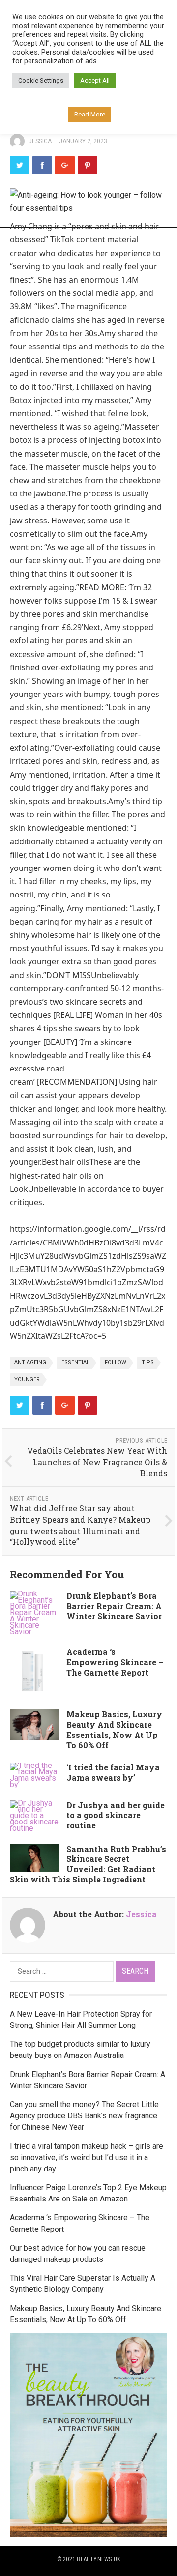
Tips (148, 1363)
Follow (116, 1363)
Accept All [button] (95, 80)
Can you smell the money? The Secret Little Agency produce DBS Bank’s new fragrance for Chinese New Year (84, 2116)
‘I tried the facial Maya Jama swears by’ (113, 1772)
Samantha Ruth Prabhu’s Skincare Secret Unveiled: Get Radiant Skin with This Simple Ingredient (88, 1864)
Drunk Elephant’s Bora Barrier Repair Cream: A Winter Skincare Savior (114, 1606)
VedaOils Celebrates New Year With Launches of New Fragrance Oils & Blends (97, 1462)
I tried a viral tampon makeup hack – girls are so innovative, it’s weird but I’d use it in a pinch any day (87, 2157)
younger (27, 1379)
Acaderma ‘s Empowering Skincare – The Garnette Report (115, 1662)
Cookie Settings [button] (41, 80)
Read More (90, 114)
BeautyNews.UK (98, 2559)
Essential (75, 1363)
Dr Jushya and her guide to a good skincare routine (116, 1815)
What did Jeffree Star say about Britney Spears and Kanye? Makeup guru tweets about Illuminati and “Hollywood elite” (80, 1525)
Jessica (40, 141)
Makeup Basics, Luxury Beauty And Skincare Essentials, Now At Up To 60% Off (114, 1729)
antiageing (30, 1363)
